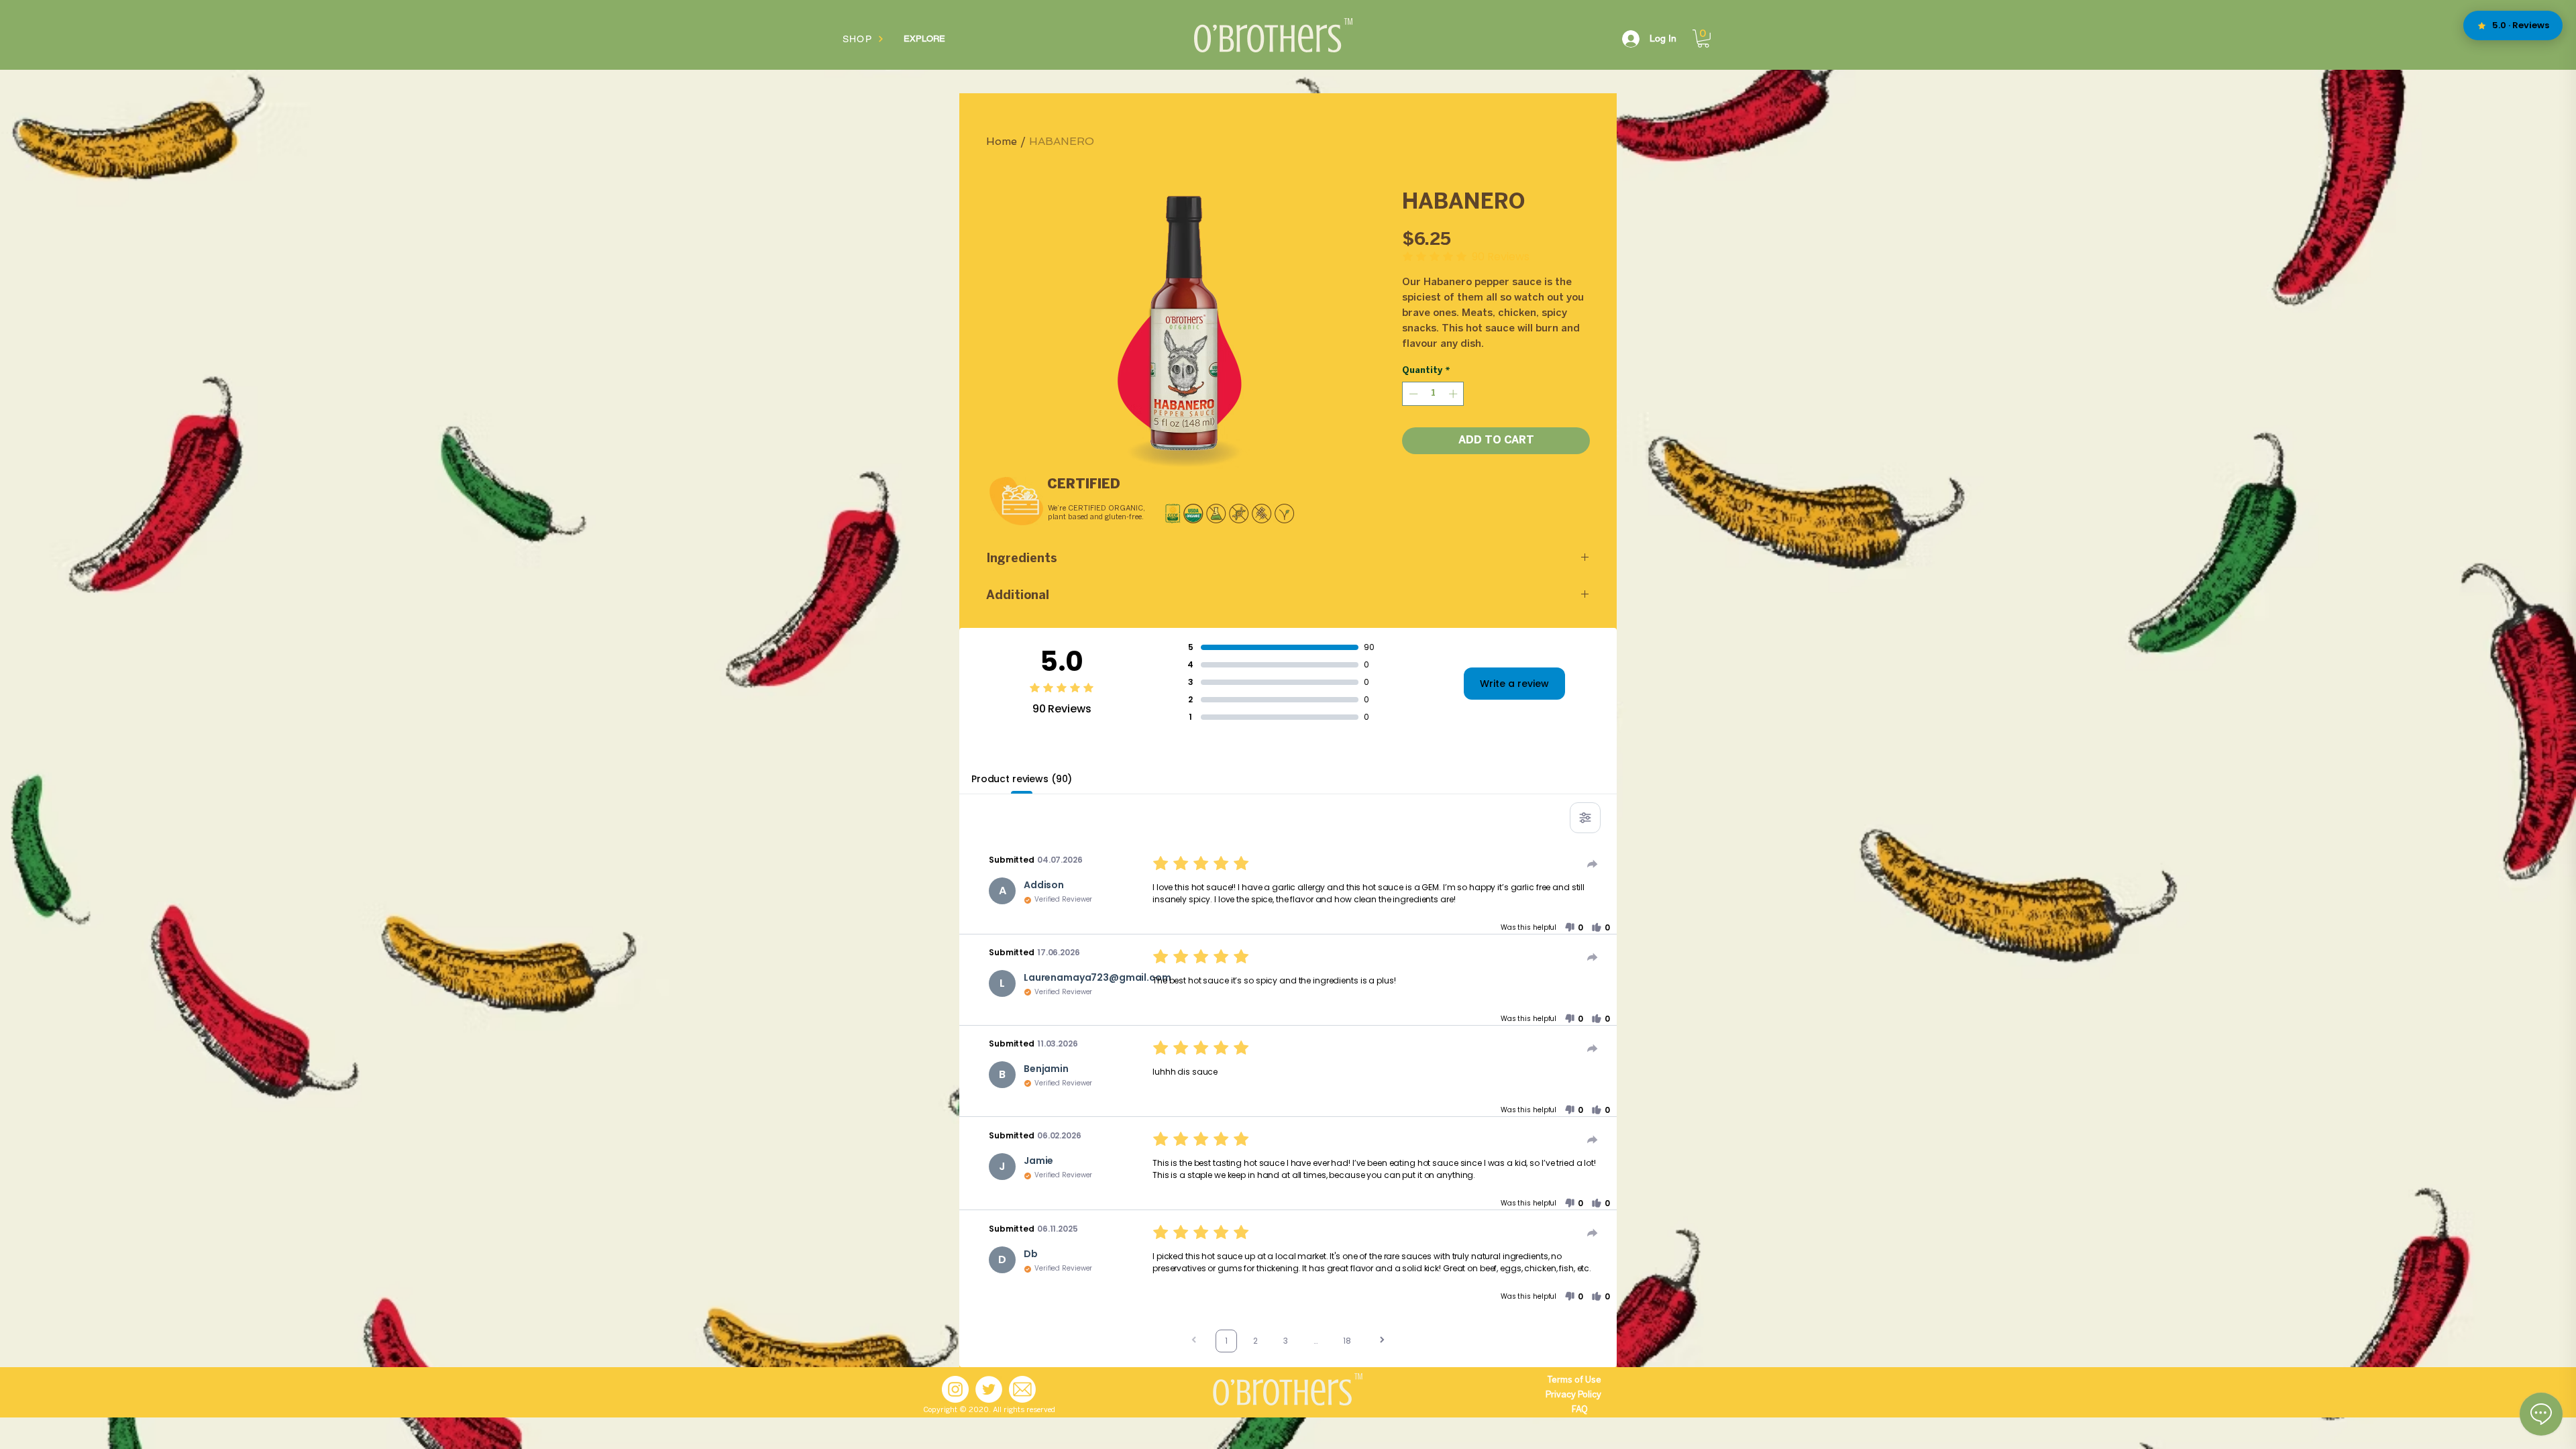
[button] (1703, 39)
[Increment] (1454, 394)
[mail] (1022, 1389)
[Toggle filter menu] (1585, 818)
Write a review (1514, 684)
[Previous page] (1194, 1341)
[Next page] (1382, 1341)
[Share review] (1593, 864)
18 (1347, 1341)
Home (1002, 141)
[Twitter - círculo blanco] (989, 1389)
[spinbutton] (1433, 394)
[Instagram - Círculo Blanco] (955, 1389)
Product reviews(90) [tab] (1022, 779)
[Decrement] (1412, 394)
